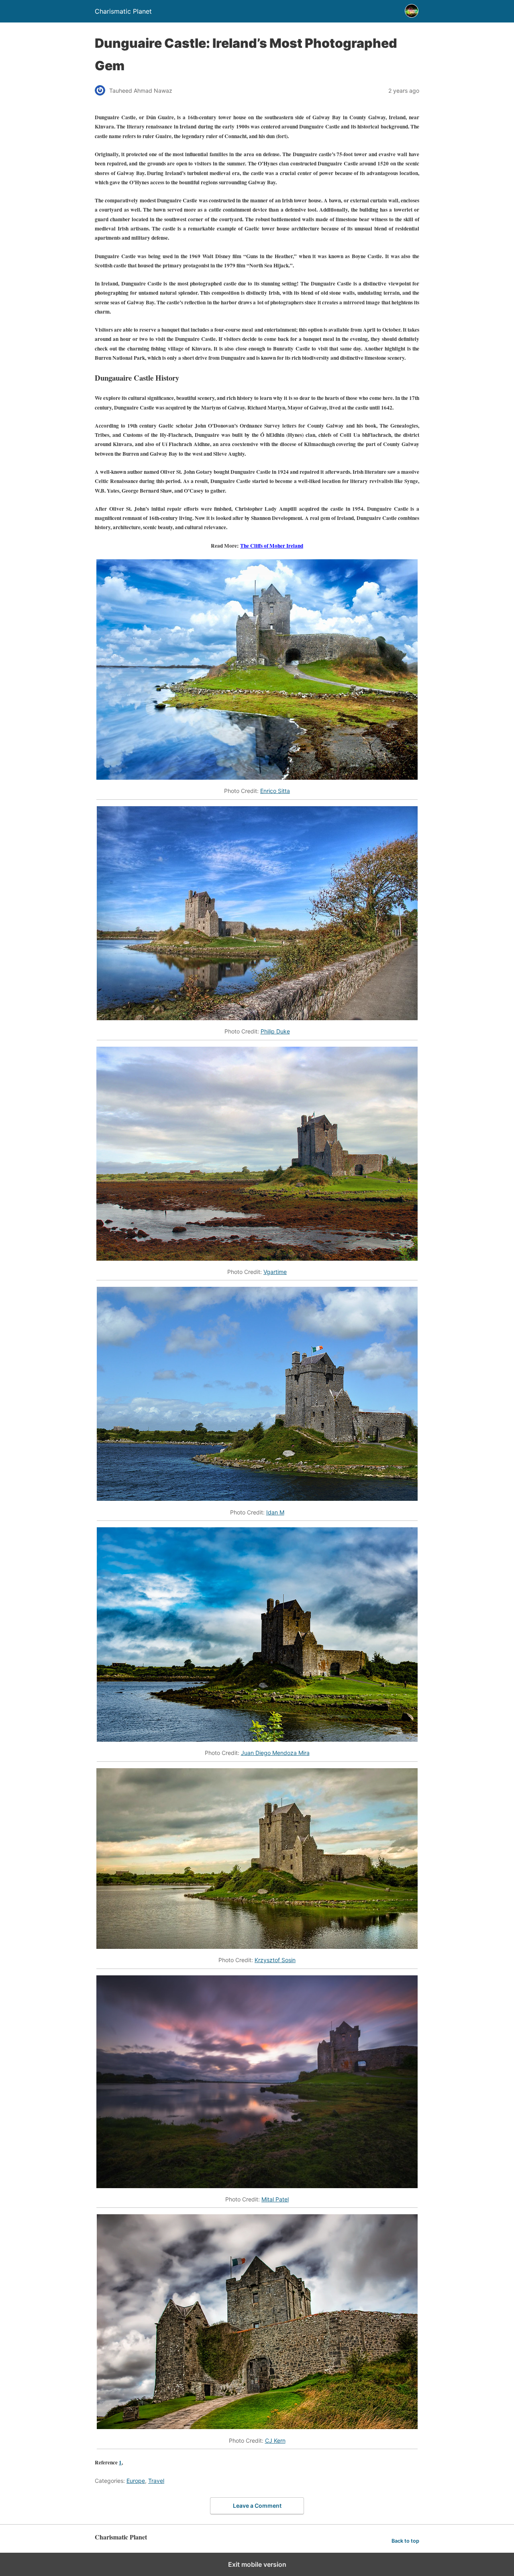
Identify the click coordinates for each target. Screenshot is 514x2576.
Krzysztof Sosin (275, 1960)
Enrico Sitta (275, 791)
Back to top (405, 2541)
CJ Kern (275, 2440)
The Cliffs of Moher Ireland (272, 546)
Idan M (275, 1512)
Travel (156, 2481)
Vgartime (275, 1272)
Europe (136, 2481)
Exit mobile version (257, 2564)
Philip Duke (275, 1031)
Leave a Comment (257, 2506)
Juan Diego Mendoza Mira (275, 1753)
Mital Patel (275, 2199)
